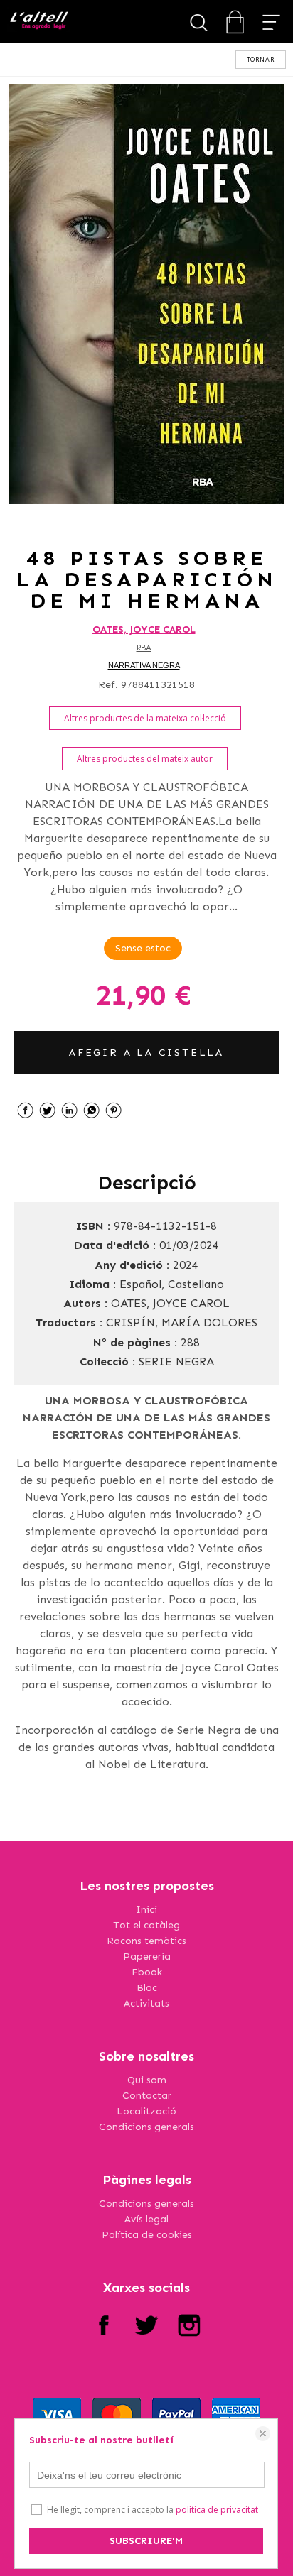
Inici (146, 1910)
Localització (146, 2111)
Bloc (147, 1988)
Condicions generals (146, 2127)
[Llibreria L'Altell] (39, 22)
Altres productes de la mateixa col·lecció (145, 718)
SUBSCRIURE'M (146, 2541)
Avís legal (146, 2219)
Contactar (147, 2096)
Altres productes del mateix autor (145, 759)
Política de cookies (147, 2235)
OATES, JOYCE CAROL (144, 629)
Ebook (147, 1972)
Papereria (147, 1956)
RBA (144, 648)
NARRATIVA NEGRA (144, 665)
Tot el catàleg (146, 1925)
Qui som (147, 2080)
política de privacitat (217, 2510)
